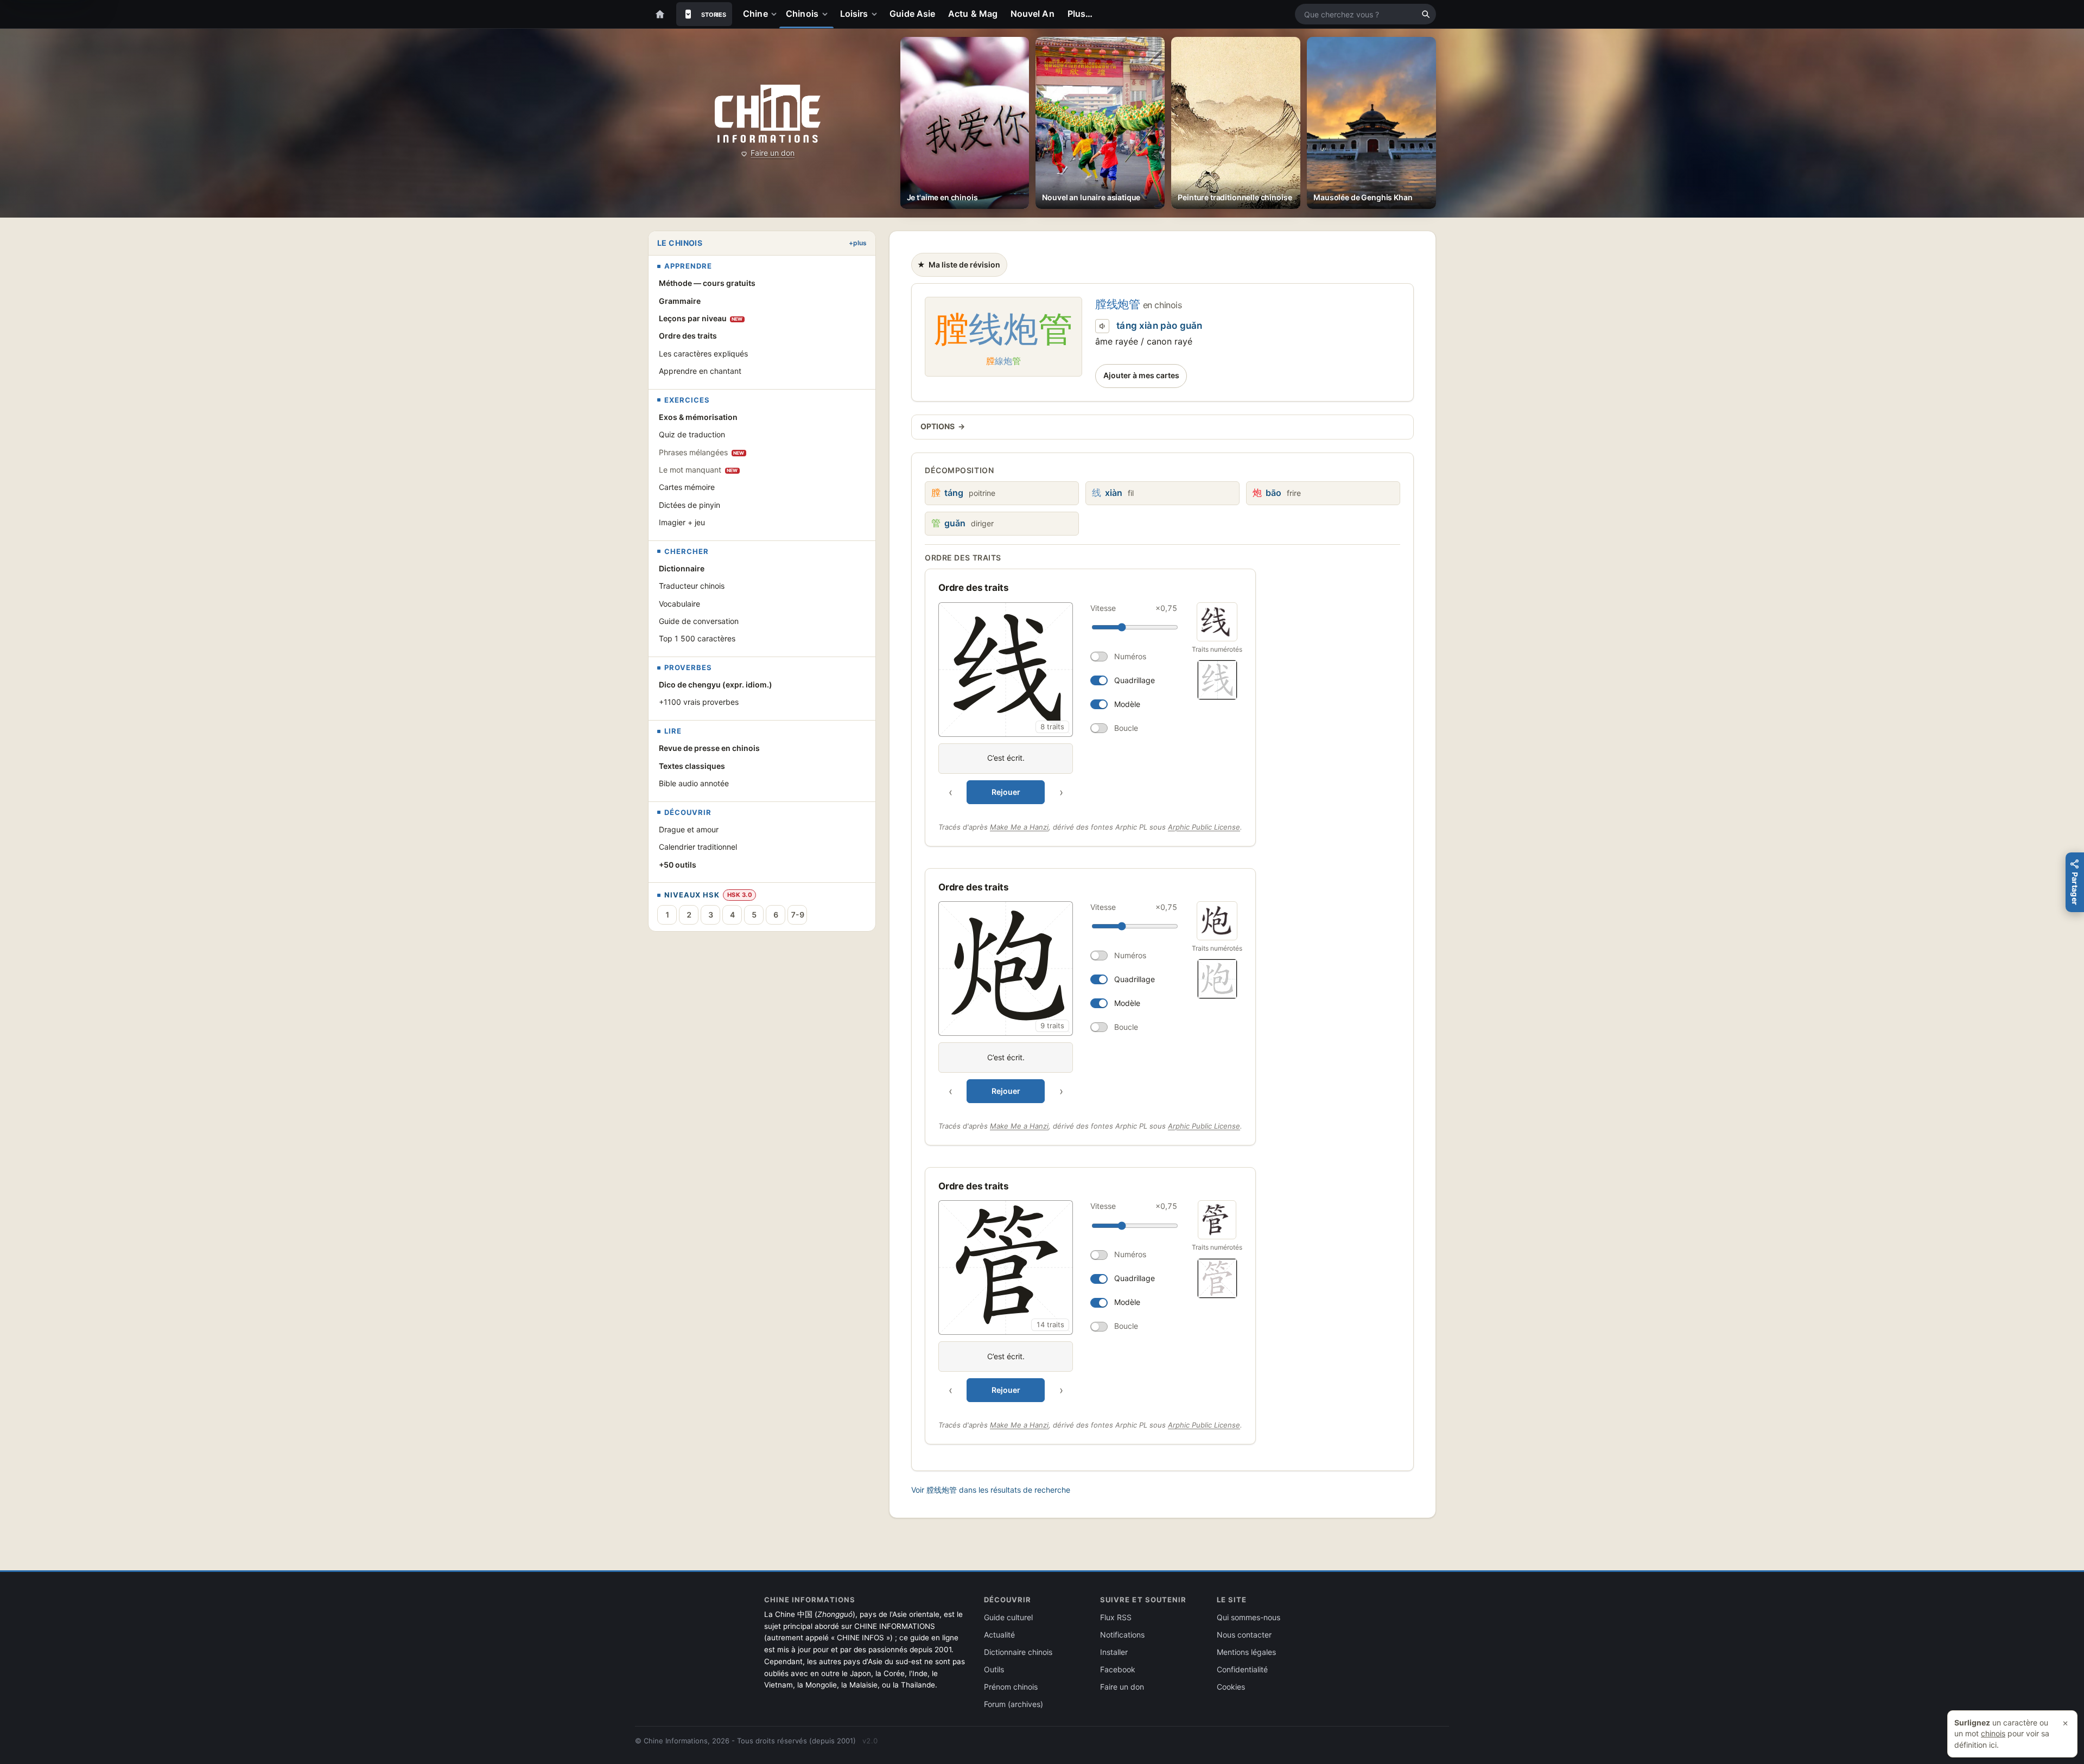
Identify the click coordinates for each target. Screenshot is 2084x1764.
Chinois (802, 14)
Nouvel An (1033, 14)
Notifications (1122, 1635)
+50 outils (678, 865)
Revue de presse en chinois (709, 748)
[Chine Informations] (768, 114)
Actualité (999, 1635)
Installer (1114, 1652)
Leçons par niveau (701, 318)
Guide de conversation (699, 621)
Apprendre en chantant (700, 371)
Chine (755, 14)
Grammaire (680, 301)
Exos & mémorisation (698, 417)
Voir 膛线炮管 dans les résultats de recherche (991, 1490)
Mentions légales (1246, 1652)
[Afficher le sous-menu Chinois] (827, 14)
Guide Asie (912, 14)
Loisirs (854, 14)
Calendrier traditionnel (698, 847)
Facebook (1118, 1669)
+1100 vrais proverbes (699, 702)
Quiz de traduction (692, 434)
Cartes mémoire (687, 487)
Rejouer (1006, 792)
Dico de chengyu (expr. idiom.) (716, 684)
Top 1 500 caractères (697, 638)
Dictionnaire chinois (1018, 1652)
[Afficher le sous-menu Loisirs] (876, 14)
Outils (994, 1669)
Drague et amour (689, 829)
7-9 (798, 915)
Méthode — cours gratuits (707, 283)
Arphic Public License (1204, 827)
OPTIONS (943, 426)
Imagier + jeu (682, 522)
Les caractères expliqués (703, 354)
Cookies (1231, 1687)
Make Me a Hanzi (1019, 827)
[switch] (1134, 657)
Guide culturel (1008, 1617)
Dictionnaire (682, 568)
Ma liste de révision (958, 268)
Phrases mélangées (702, 452)
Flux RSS (1116, 1617)
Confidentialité (1242, 1669)
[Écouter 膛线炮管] (1102, 326)
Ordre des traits (688, 336)
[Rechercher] (1426, 14)
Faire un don (773, 153)
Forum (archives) (1014, 1704)
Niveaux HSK (692, 895)
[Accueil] (660, 14)
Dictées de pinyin (690, 505)
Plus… (1080, 14)
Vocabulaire (679, 604)
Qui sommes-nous (1249, 1617)
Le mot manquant (698, 470)
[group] (1060, 703)
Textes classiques (692, 766)
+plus (858, 243)
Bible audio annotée (694, 783)
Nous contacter (1244, 1635)
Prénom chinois (1011, 1687)
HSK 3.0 (740, 895)
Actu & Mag (973, 14)
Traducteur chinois (692, 586)
